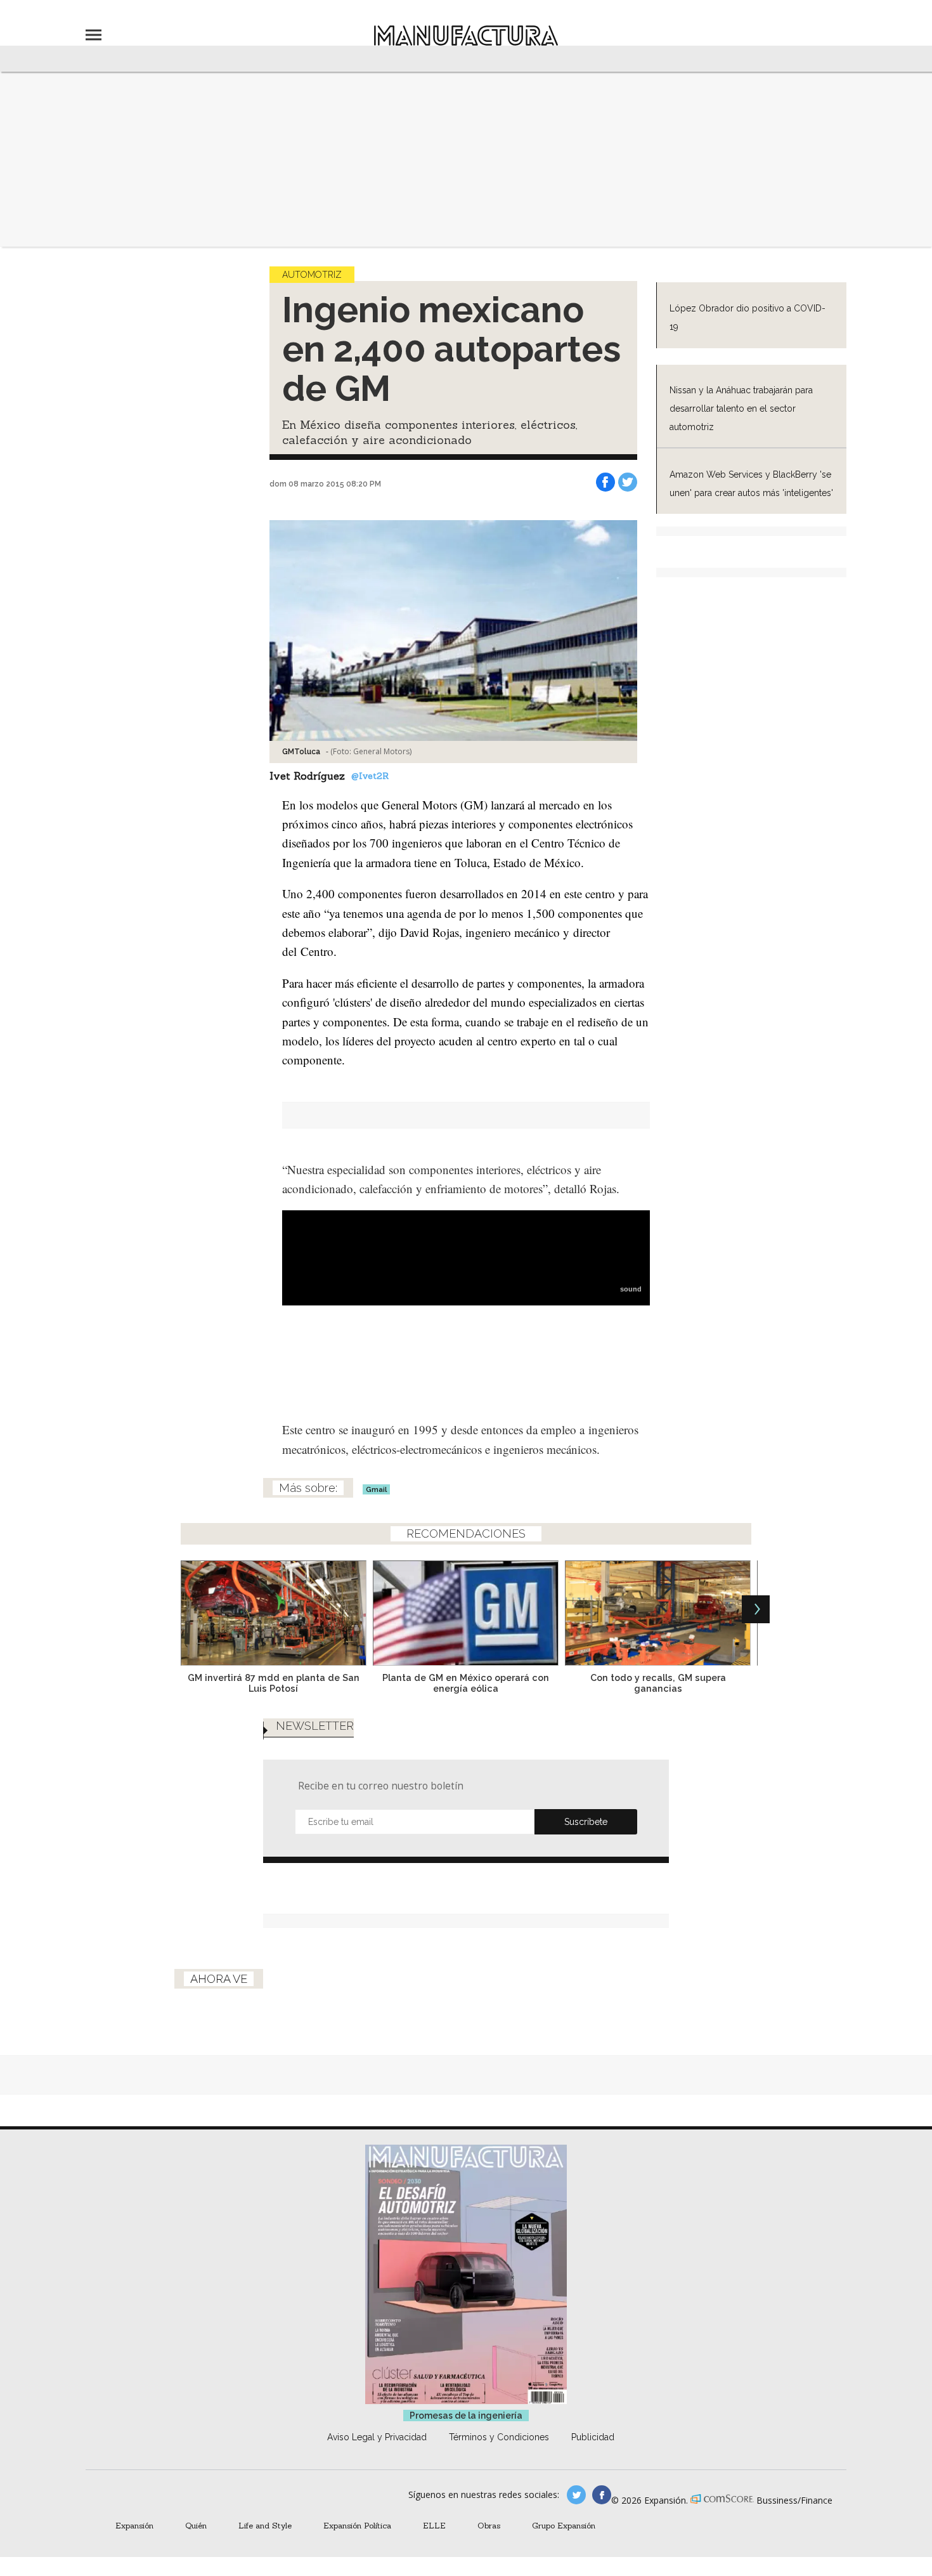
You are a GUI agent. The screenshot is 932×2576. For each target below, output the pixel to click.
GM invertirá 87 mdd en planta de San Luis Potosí (274, 1683)
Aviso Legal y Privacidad (377, 2437)
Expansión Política (357, 2525)
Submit (586, 1822)
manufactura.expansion (602, 2495)
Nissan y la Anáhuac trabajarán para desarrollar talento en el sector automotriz (741, 409)
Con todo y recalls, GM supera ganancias (658, 1683)
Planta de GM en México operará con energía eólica (466, 1683)
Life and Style (265, 2525)
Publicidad (593, 2437)
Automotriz (312, 275)
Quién (196, 2525)
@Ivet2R (370, 776)
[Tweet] (628, 482)
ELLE (434, 2525)
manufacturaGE (576, 2495)
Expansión (134, 2525)
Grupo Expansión (564, 2525)
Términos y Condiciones (499, 2437)
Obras (489, 2525)
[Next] (756, 1609)
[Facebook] (605, 482)
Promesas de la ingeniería (466, 2416)
